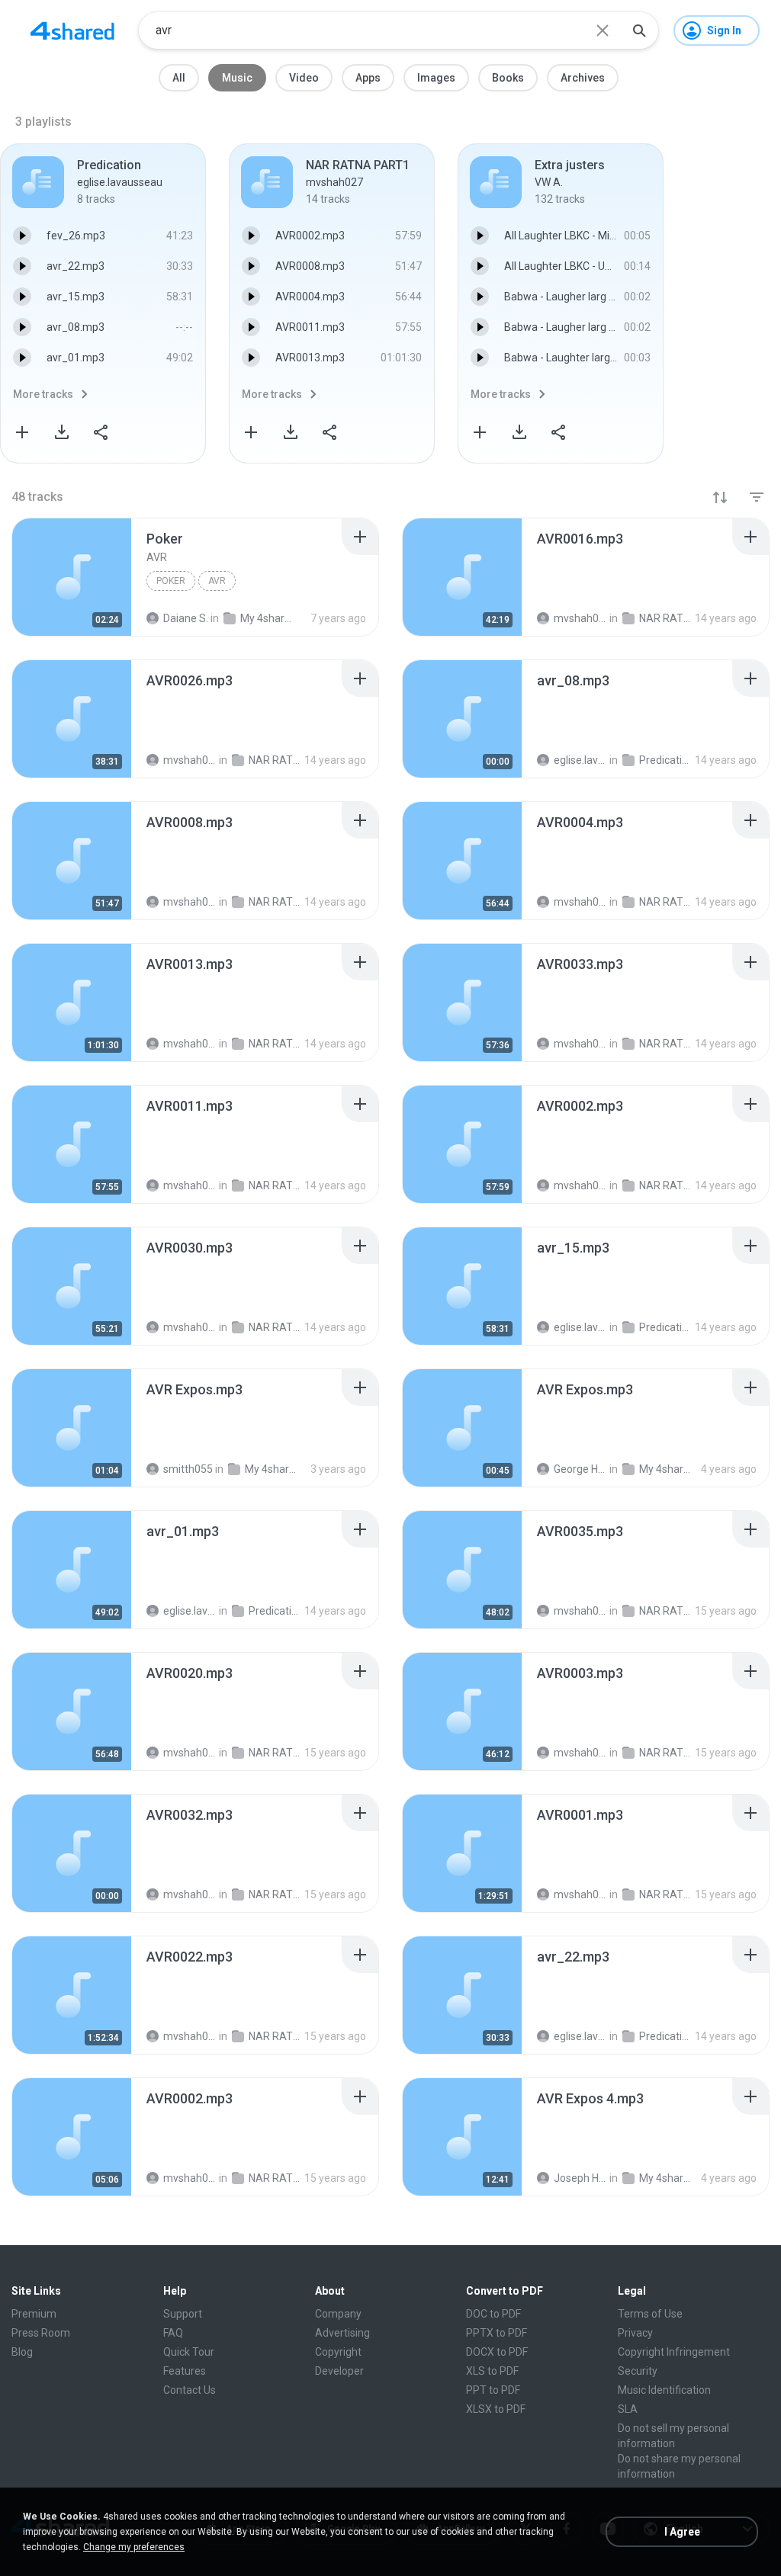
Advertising (342, 2333)
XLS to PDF (492, 2371)
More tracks (43, 394)
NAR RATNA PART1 (666, 1611)
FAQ (173, 2333)
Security (638, 2371)
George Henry (580, 1469)
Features (185, 2371)
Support (183, 2314)
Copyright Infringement (674, 2352)
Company (338, 2314)
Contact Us (190, 2390)
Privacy (635, 2333)
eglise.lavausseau (190, 1611)
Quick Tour (189, 2352)
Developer (339, 2371)
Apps (368, 78)
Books (508, 78)
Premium (34, 2314)
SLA (628, 2409)
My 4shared (272, 1469)
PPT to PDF (493, 2390)
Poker (171, 581)
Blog (22, 2352)
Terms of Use (650, 2314)
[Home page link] (72, 30)
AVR (217, 581)
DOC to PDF (493, 2314)
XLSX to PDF (496, 2409)
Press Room (41, 2333)
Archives (583, 78)
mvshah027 (580, 1611)
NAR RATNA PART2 (666, 1753)
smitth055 (188, 1469)
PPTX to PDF (497, 2333)
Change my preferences (134, 2547)
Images (436, 78)
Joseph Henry (580, 2178)
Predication (275, 1611)
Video (304, 78)
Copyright (338, 2352)
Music (237, 78)
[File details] (72, 577)
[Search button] (639, 30)
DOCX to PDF (497, 2352)
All (179, 78)
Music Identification (664, 2390)
